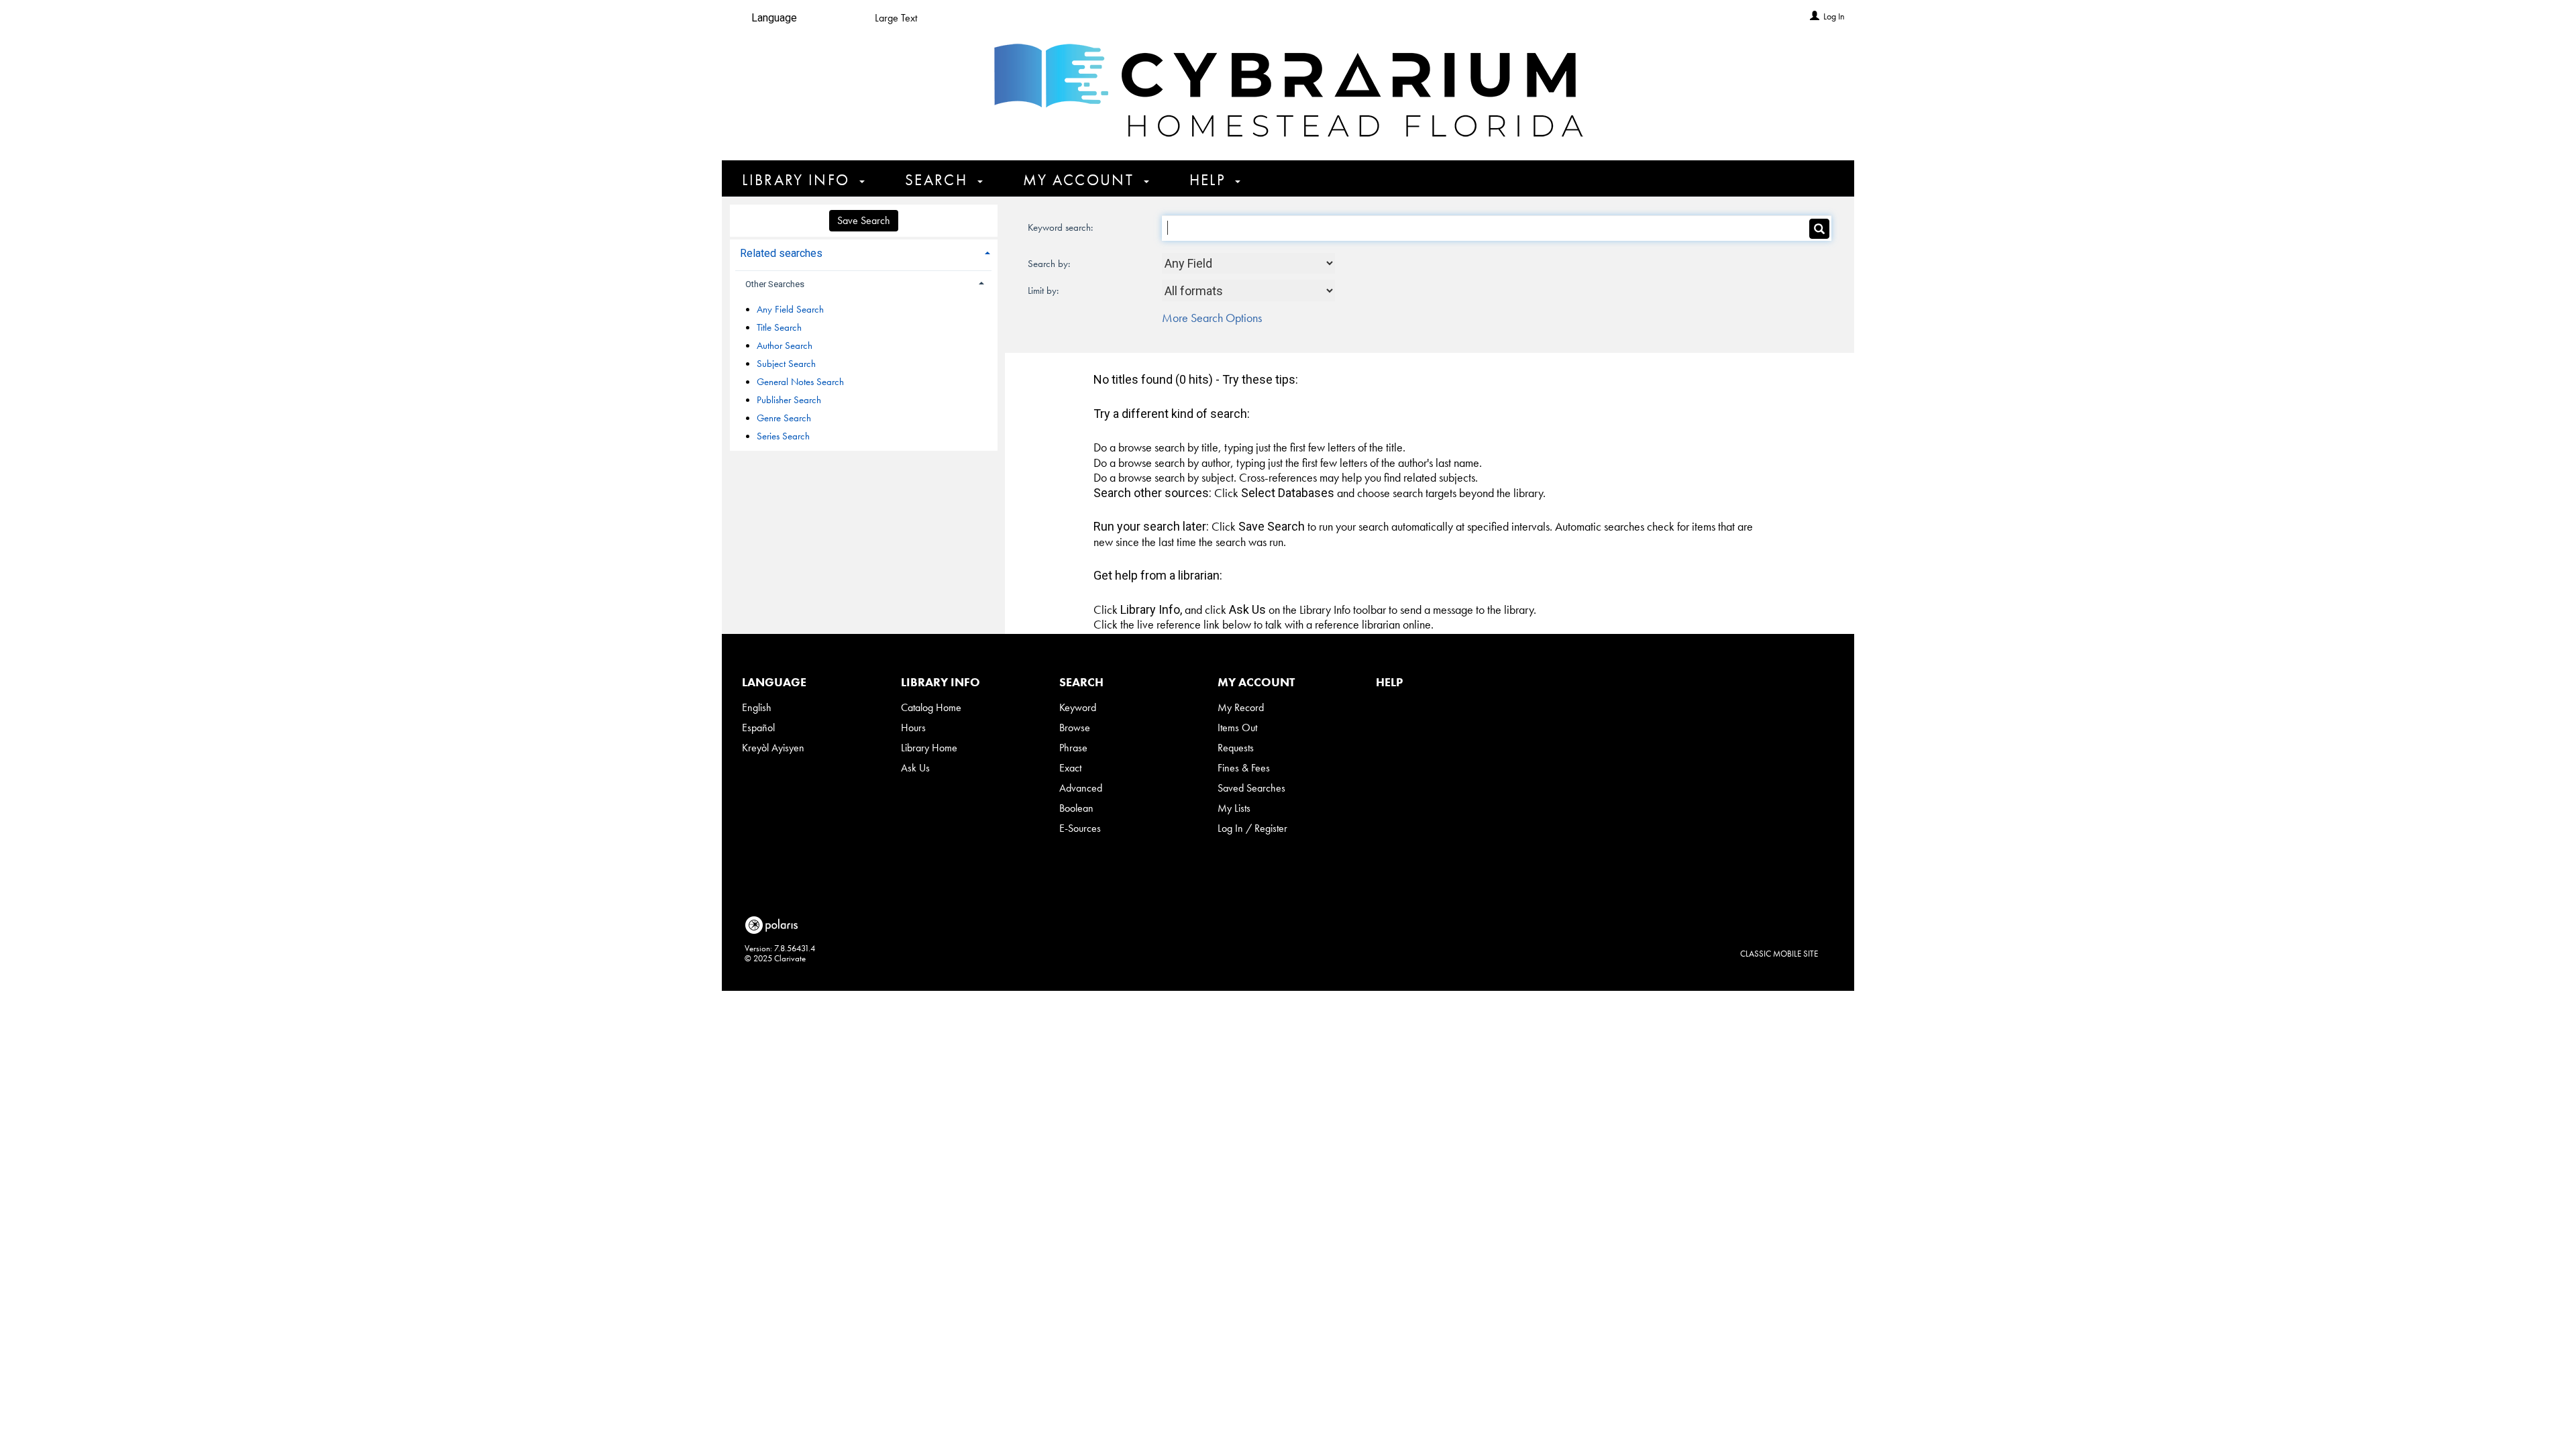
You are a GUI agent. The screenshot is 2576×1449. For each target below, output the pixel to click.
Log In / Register (1252, 828)
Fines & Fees (1244, 768)
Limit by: (1044, 290)
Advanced (1081, 788)
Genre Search (784, 418)
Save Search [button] (864, 220)
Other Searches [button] (775, 284)
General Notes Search (800, 382)
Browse (1075, 728)
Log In (1834, 16)
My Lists (1234, 808)
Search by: (1050, 264)
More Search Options (1212, 318)
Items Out (1237, 728)
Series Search (783, 436)
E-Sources (1080, 828)
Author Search (785, 345)
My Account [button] (1081, 180)
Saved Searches (1251, 788)
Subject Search (786, 364)
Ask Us (915, 768)
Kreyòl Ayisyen (773, 748)
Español (758, 728)
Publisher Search (789, 400)
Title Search (779, 327)
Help (1389, 682)
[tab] (864, 252)
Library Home (929, 748)
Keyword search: (1062, 227)
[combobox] (1249, 264)
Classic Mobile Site (1779, 954)
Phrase (1073, 748)
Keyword (1078, 707)
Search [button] (938, 180)
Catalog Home (931, 707)
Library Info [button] (798, 180)
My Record (1241, 707)
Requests (1236, 748)
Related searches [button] (781, 253)
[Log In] (1815, 16)
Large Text (896, 18)
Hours (913, 728)
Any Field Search (790, 309)
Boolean (1076, 808)
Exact (1070, 768)
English (757, 707)
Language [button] (774, 682)
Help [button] (1210, 180)
